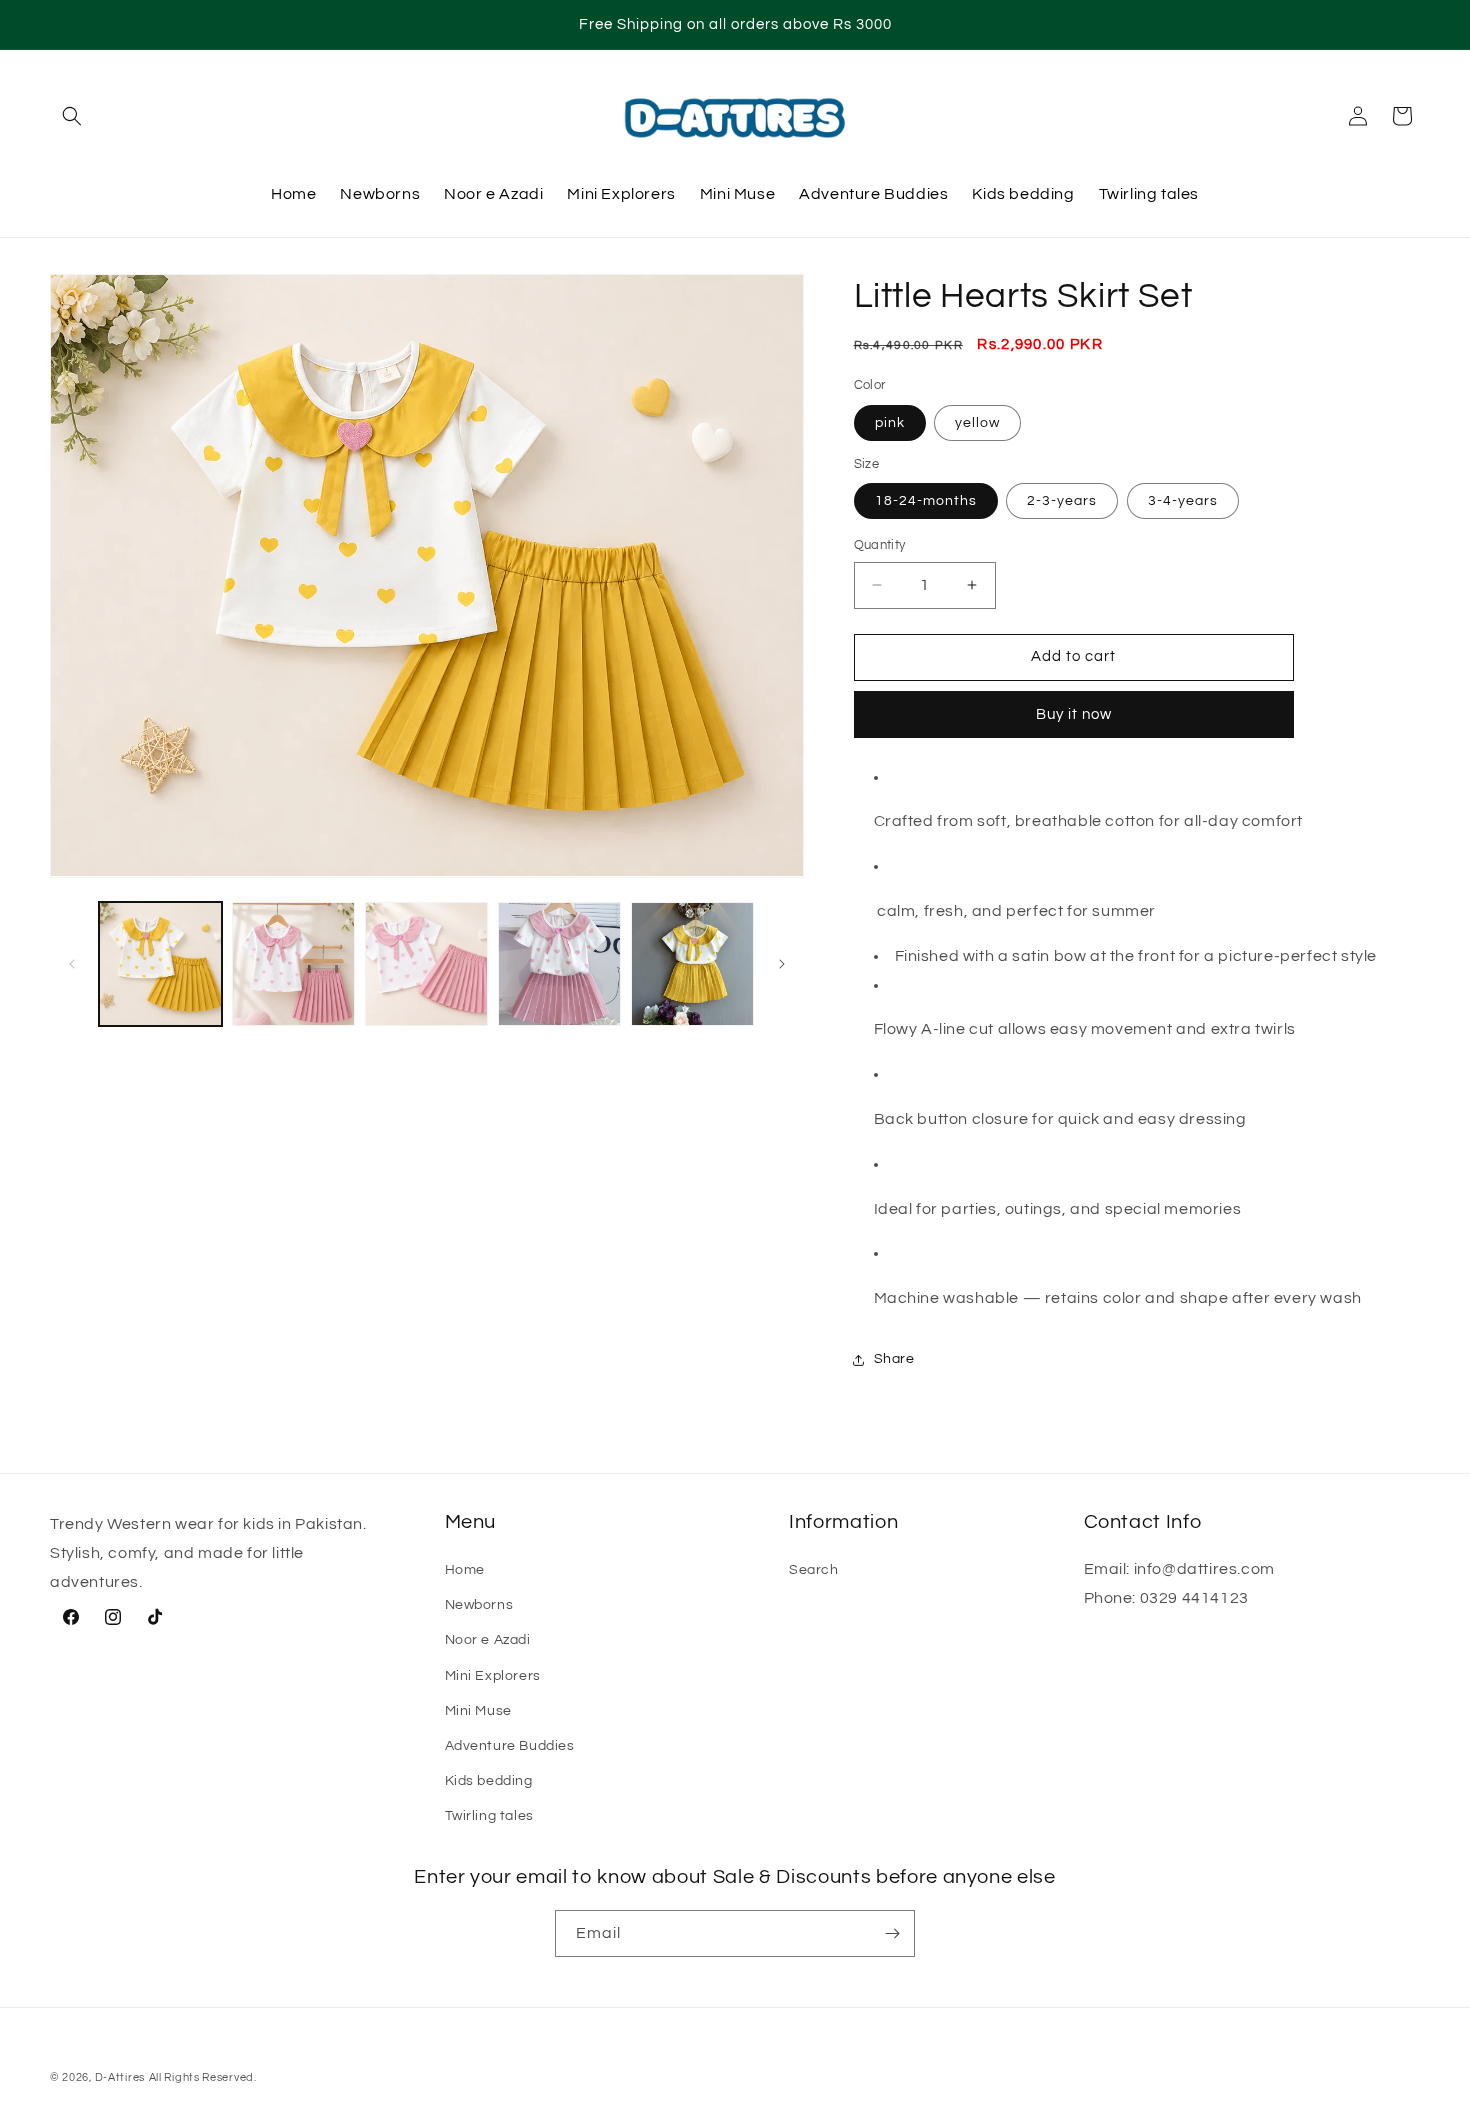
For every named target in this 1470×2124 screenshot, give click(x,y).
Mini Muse (478, 1711)
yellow (977, 423)
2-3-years (1062, 501)
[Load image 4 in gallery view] (559, 963)
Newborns (479, 1605)
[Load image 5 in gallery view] (692, 963)
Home (465, 1570)
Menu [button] (471, 1522)
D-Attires (120, 2077)
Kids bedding (489, 1781)
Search (814, 1570)
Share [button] (894, 1359)
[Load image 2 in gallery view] (293, 963)
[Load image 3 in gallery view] (426, 963)
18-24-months (926, 501)
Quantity (880, 545)
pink (890, 423)
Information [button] (843, 1522)
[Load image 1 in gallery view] (160, 963)
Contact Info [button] (1143, 1522)
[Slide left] (72, 964)
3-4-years (1183, 501)
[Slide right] (782, 964)
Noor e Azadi (488, 1640)
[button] (72, 116)
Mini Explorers (493, 1676)
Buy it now (1074, 714)
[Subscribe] (892, 1933)
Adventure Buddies (510, 1746)
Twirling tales (489, 1816)
